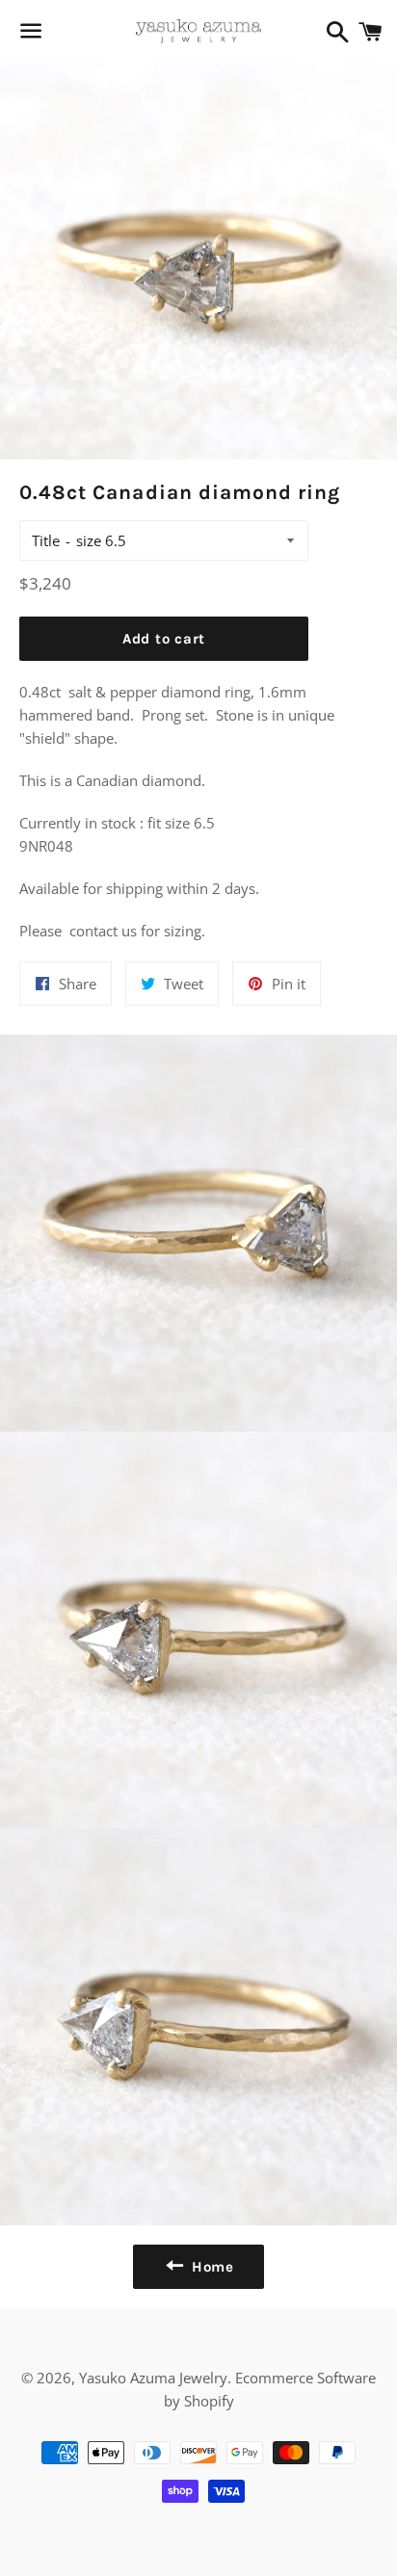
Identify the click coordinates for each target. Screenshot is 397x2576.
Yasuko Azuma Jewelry (153, 2378)
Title (46, 540)
